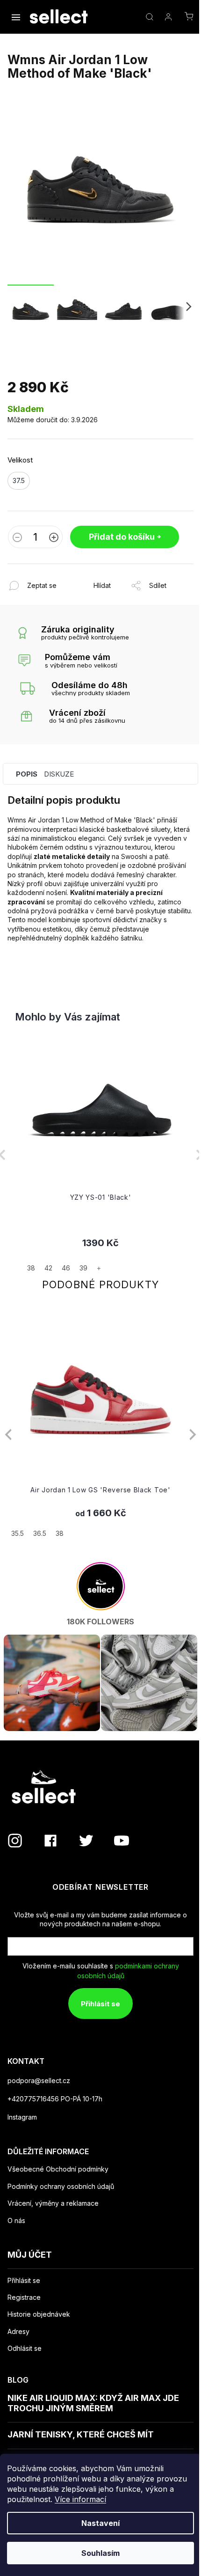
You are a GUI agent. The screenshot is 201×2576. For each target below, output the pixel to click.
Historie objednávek (39, 2314)
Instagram (22, 2117)
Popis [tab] (27, 774)
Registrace (24, 2297)
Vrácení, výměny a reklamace (53, 2203)
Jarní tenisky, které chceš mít (81, 2434)
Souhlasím (100, 2553)
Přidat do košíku (122, 537)
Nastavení (100, 2523)
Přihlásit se (100, 2004)
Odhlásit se (25, 2348)
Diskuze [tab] (59, 774)
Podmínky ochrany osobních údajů (61, 2186)
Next (193, 1434)
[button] (100, 1255)
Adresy (18, 2332)
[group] (100, 1155)
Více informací (80, 2499)
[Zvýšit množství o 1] (54, 538)
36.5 (40, 1533)
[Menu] (17, 18)
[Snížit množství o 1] (17, 538)
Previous (8, 1434)
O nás (16, 2220)
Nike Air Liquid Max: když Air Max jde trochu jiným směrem (93, 2403)
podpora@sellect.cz (39, 2081)
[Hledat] (150, 17)
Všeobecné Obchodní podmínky (58, 2169)
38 (60, 1533)
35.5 (18, 1533)
